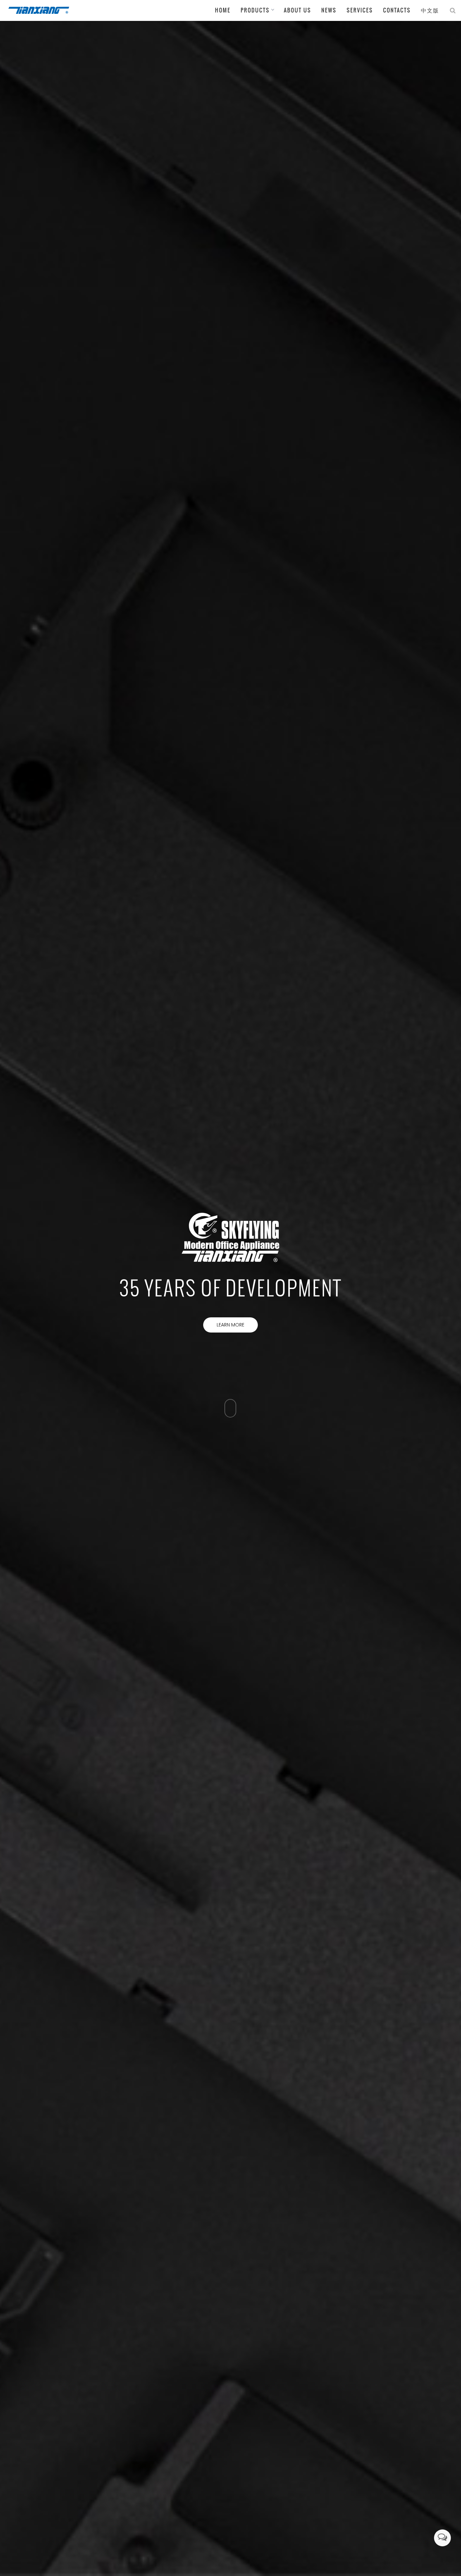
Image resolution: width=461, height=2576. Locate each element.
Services (360, 10)
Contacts (397, 10)
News (329, 10)
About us (297, 10)
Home (223, 10)
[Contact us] (442, 2538)
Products (255, 10)
